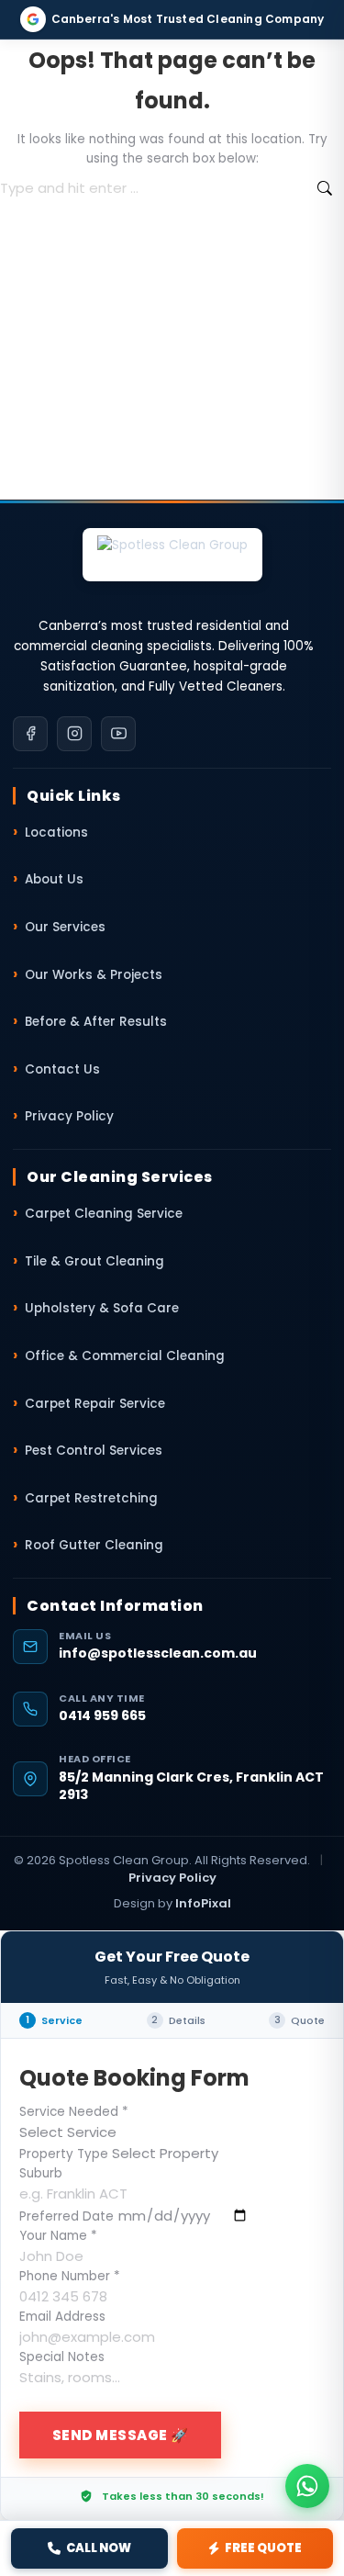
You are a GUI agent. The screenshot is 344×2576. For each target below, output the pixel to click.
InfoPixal (203, 1903)
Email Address (62, 2317)
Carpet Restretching (91, 1498)
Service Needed (74, 2112)
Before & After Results (96, 1022)
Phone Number (70, 2276)
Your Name (58, 2236)
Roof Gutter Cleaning (94, 1545)
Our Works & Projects (94, 975)
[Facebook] (30, 734)
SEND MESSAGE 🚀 (121, 2435)
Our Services (65, 927)
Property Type (64, 2154)
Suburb (41, 2173)
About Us (54, 879)
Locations (56, 832)
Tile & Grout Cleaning (94, 1261)
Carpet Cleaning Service (104, 1214)
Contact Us (62, 1069)
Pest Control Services (94, 1451)
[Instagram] (74, 734)
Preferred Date (67, 2216)
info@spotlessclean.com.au (158, 1654)
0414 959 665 (102, 1716)
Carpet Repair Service (95, 1404)
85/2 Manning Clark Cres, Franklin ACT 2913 (191, 1787)
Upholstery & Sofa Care (102, 1308)
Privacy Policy (69, 1116)
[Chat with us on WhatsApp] (307, 2486)
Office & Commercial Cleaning (125, 1356)
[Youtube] (118, 734)
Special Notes (62, 2357)
